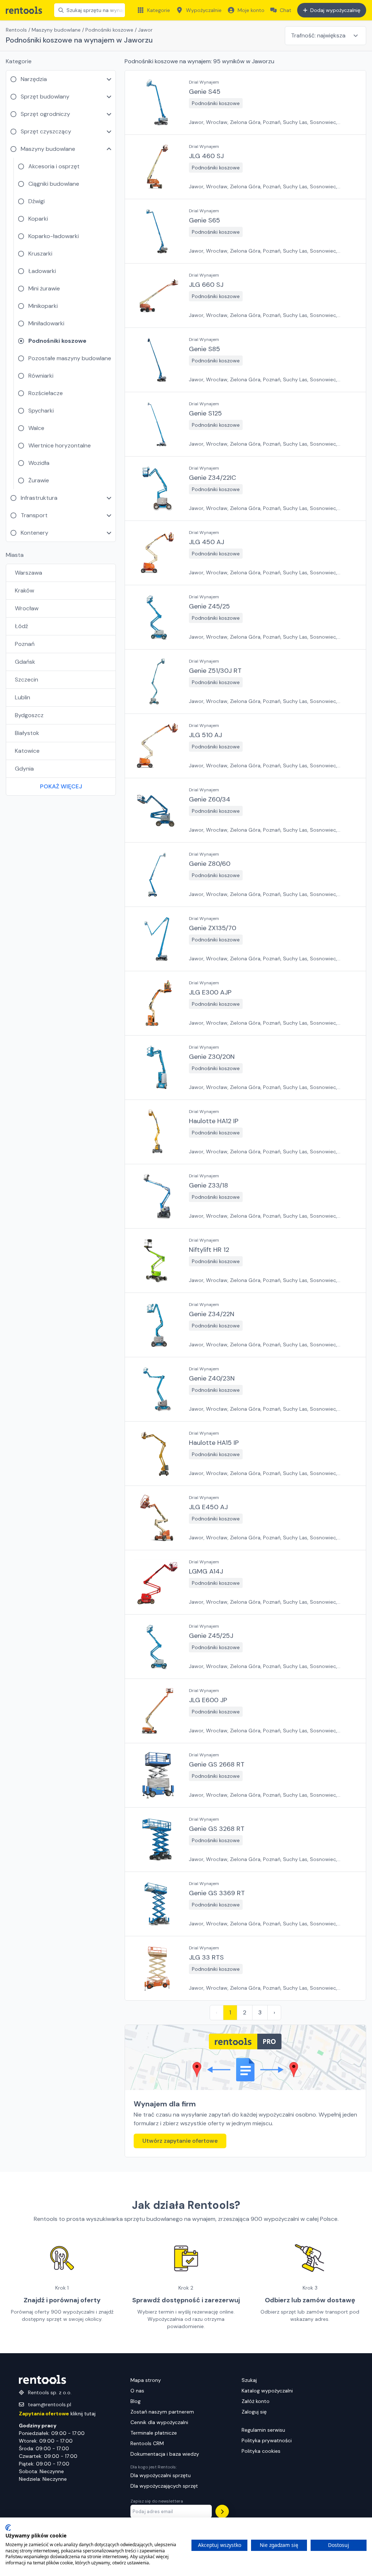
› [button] (274, 2012)
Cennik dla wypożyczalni (159, 2422)
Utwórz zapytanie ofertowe (180, 2141)
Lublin (23, 697)
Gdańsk (25, 662)
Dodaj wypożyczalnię (335, 10)
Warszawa (29, 573)
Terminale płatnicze (154, 2433)
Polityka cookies (261, 2451)
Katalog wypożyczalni (267, 2391)
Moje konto (251, 10)
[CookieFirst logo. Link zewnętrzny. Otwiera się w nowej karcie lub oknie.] (8, 2528)
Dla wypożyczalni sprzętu (161, 2475)
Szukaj (249, 2380)
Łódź (21, 626)
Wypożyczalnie (204, 10)
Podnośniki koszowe (109, 30)
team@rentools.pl (50, 2404)
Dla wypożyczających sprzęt (164, 2486)
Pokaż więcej (61, 786)
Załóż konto (256, 2401)
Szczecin (27, 680)
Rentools (16, 30)
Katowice (27, 751)
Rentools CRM (147, 2443)
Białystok (27, 733)
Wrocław (27, 608)
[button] (245, 103)
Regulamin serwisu (263, 2430)
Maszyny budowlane (56, 30)
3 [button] (260, 2012)
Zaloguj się (254, 2412)
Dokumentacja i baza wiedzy (165, 2454)
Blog (136, 2401)
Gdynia (24, 769)
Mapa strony (146, 2380)
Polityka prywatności (267, 2440)
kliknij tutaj (57, 2414)
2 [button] (245, 2012)
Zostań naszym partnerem (162, 2412)
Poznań (25, 644)
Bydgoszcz (29, 715)
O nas (137, 2391)
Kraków (25, 590)
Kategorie (159, 10)
